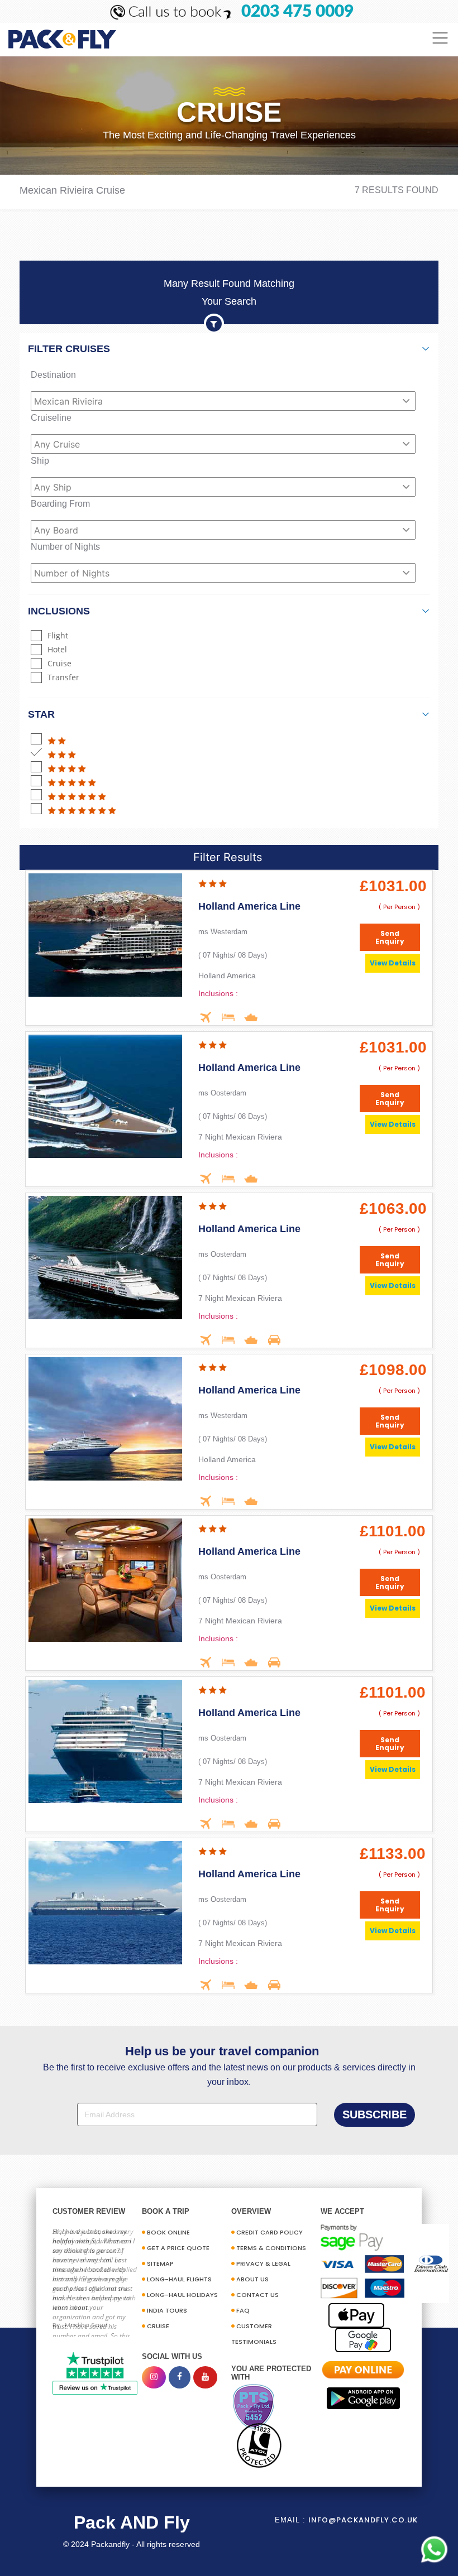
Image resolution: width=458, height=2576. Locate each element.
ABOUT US (252, 2279)
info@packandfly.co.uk (363, 2520)
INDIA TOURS (167, 2310)
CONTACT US (257, 2295)
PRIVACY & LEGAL (263, 2263)
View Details (393, 963)
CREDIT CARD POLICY (269, 2232)
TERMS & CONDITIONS (271, 2248)
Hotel (57, 649)
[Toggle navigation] (440, 38)
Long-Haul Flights (179, 2279)
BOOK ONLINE (168, 2232)
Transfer (63, 677)
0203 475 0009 (297, 12)
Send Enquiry (390, 938)
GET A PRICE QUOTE (178, 2248)
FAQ (243, 2310)
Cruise (59, 663)
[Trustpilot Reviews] (95, 2373)
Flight (58, 635)
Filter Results (228, 857)
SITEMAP (160, 2263)
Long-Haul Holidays (182, 2295)
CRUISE (158, 2326)
